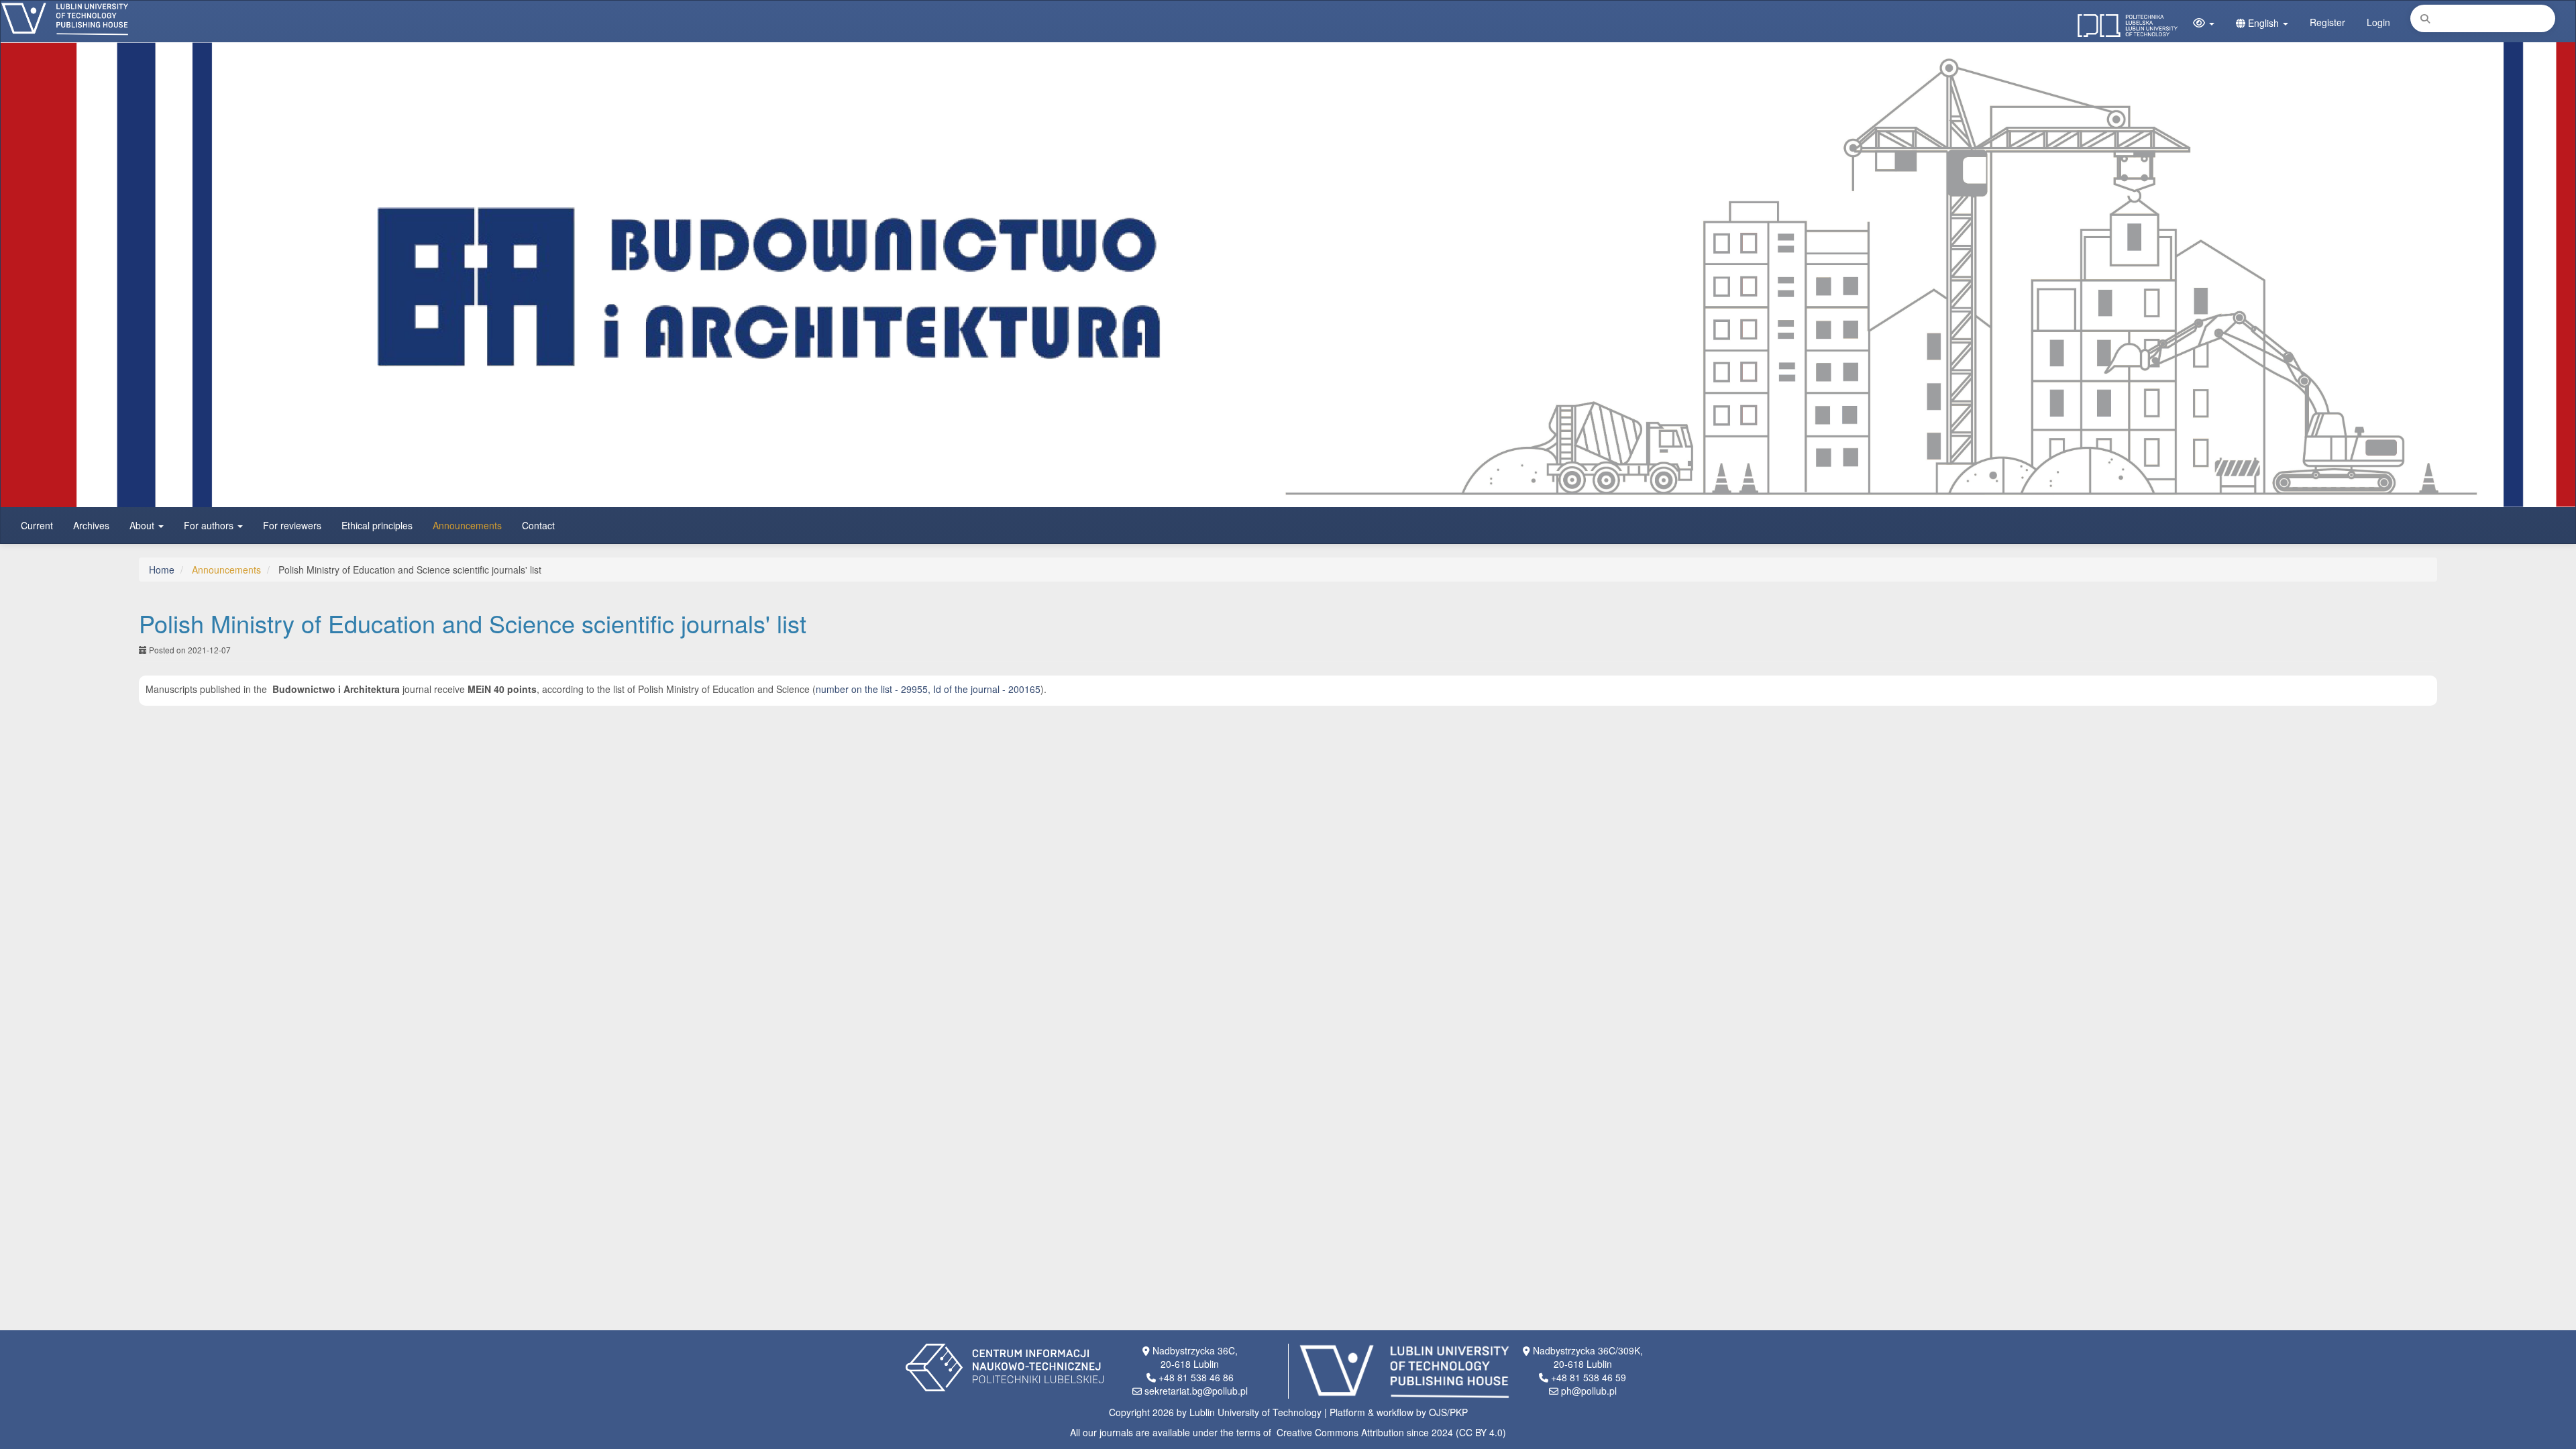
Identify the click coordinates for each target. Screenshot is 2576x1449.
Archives (91, 525)
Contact (538, 525)
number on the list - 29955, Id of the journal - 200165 (928, 689)
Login (2378, 22)
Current (37, 525)
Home (162, 570)
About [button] (143, 525)
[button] (2204, 23)
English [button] (2263, 23)
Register (2327, 22)
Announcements (467, 525)
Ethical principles (377, 525)
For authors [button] (210, 525)
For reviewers (292, 525)
